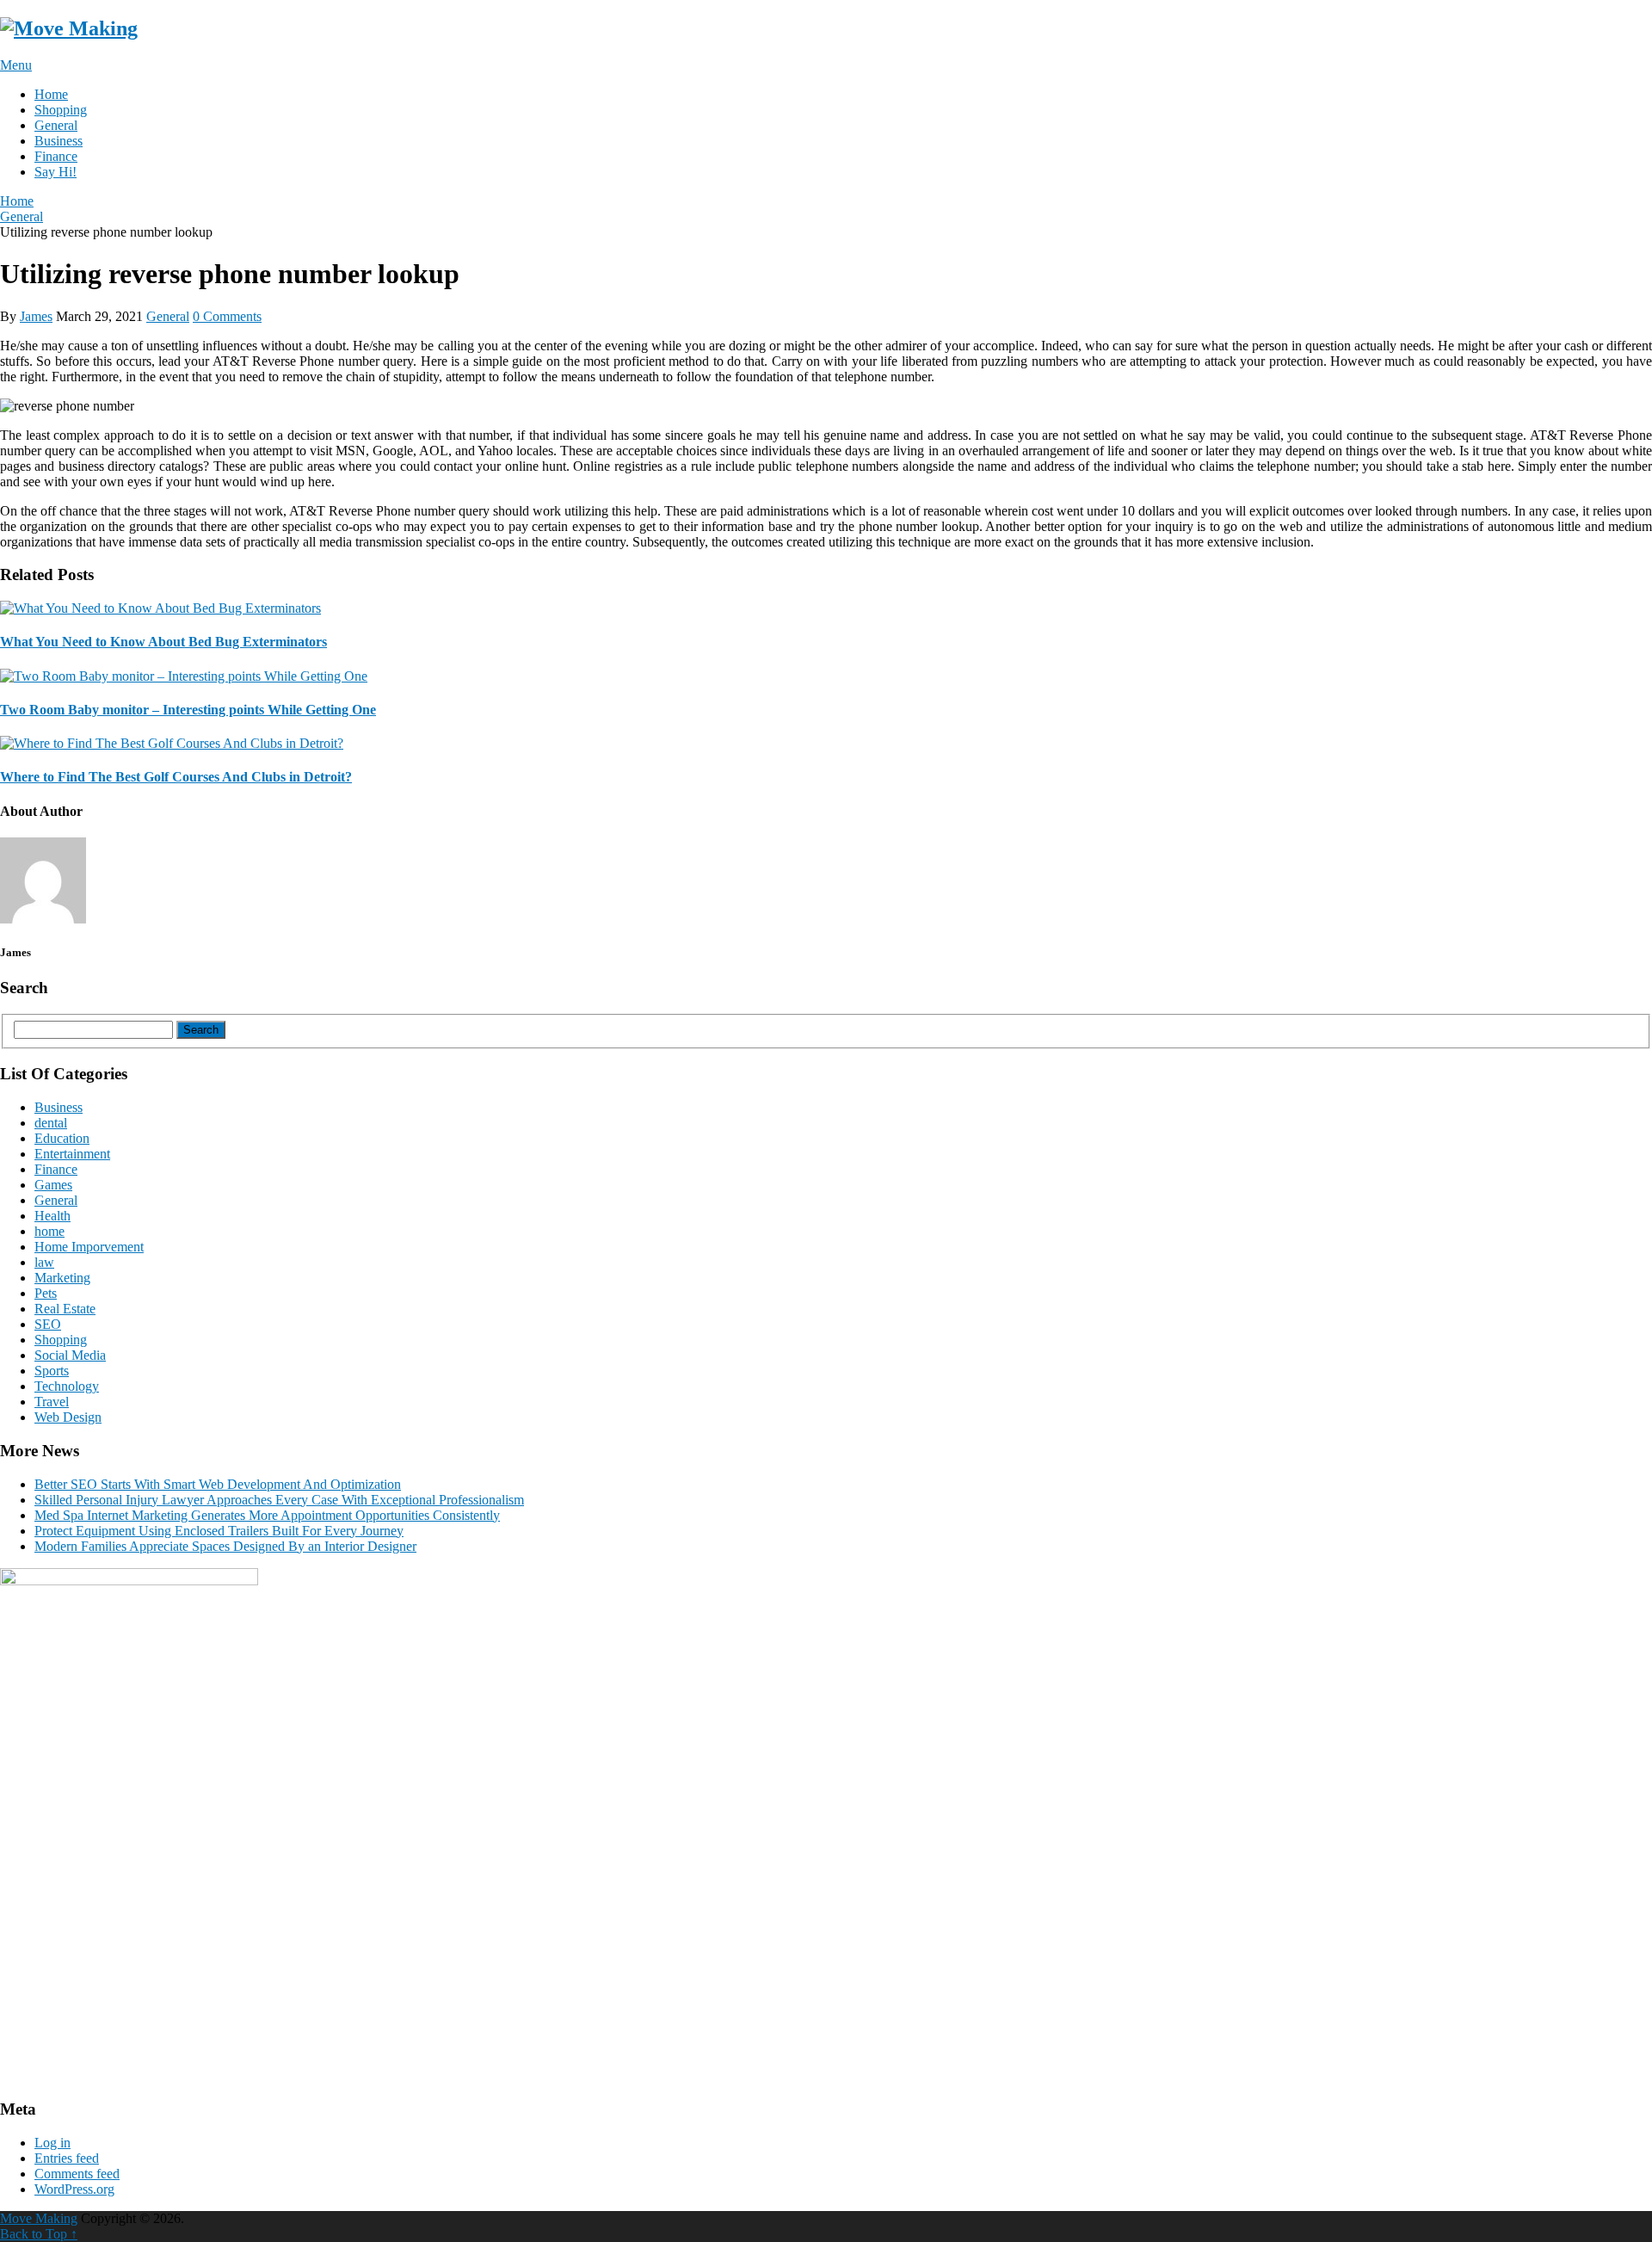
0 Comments (227, 316)
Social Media (70, 1355)
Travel (52, 1402)
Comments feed (77, 2174)
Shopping (61, 110)
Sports (52, 1371)
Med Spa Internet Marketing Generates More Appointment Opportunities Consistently (267, 1515)
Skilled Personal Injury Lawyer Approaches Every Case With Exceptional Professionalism (279, 1500)
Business (59, 141)
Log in (52, 2143)
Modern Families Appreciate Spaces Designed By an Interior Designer (225, 1546)
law (44, 1262)
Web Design (68, 1417)
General (56, 125)
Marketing (62, 1278)
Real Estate (65, 1309)
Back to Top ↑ (39, 2234)
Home (51, 94)
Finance (56, 156)
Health (52, 1216)
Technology (67, 1386)
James (36, 316)
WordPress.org (74, 2189)
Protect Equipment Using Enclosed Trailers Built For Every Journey (219, 1531)
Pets (46, 1293)
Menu (16, 65)
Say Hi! (55, 172)
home (49, 1231)
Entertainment (72, 1154)
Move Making (39, 2218)
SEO (48, 1324)
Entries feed (67, 2158)
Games (53, 1185)
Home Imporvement (89, 1247)
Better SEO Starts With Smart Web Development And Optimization (218, 1484)
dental (51, 1123)
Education (62, 1138)
